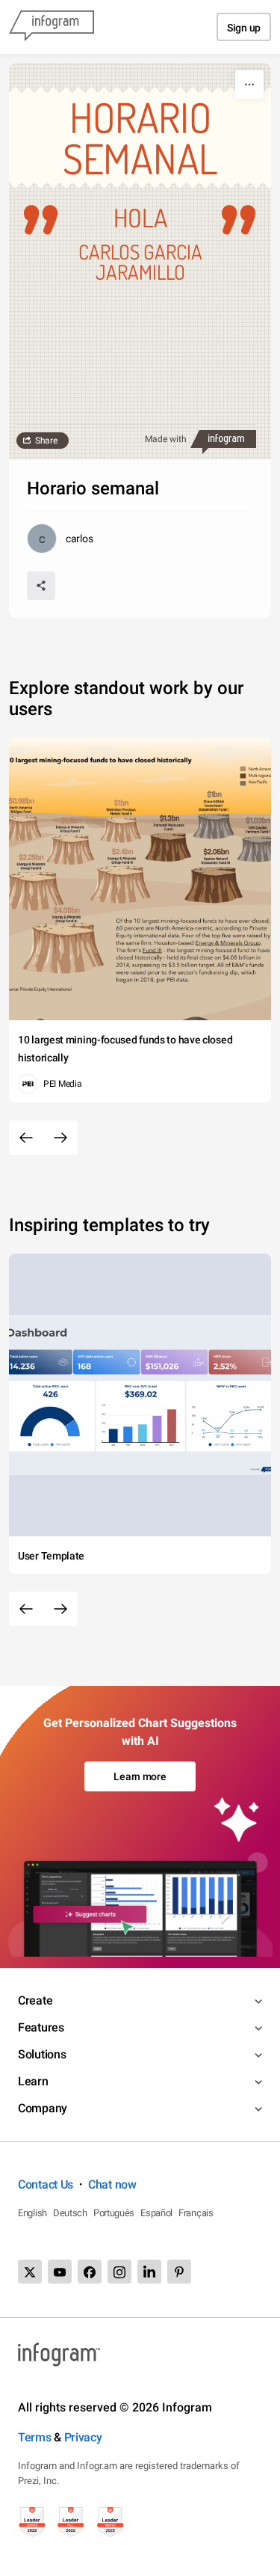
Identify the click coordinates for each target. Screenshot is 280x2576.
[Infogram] (52, 27)
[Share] (41, 586)
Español (156, 2213)
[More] (249, 85)
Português (114, 2213)
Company (43, 2108)
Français (196, 2213)
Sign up (244, 28)
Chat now (112, 2184)
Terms (35, 2437)
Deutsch (70, 2213)
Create (35, 2000)
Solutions (42, 2054)
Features (41, 2027)
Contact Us (46, 2184)
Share (46, 441)
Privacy (83, 2437)
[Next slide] (60, 1138)
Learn (33, 2081)
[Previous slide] (26, 1138)
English (32, 2213)
